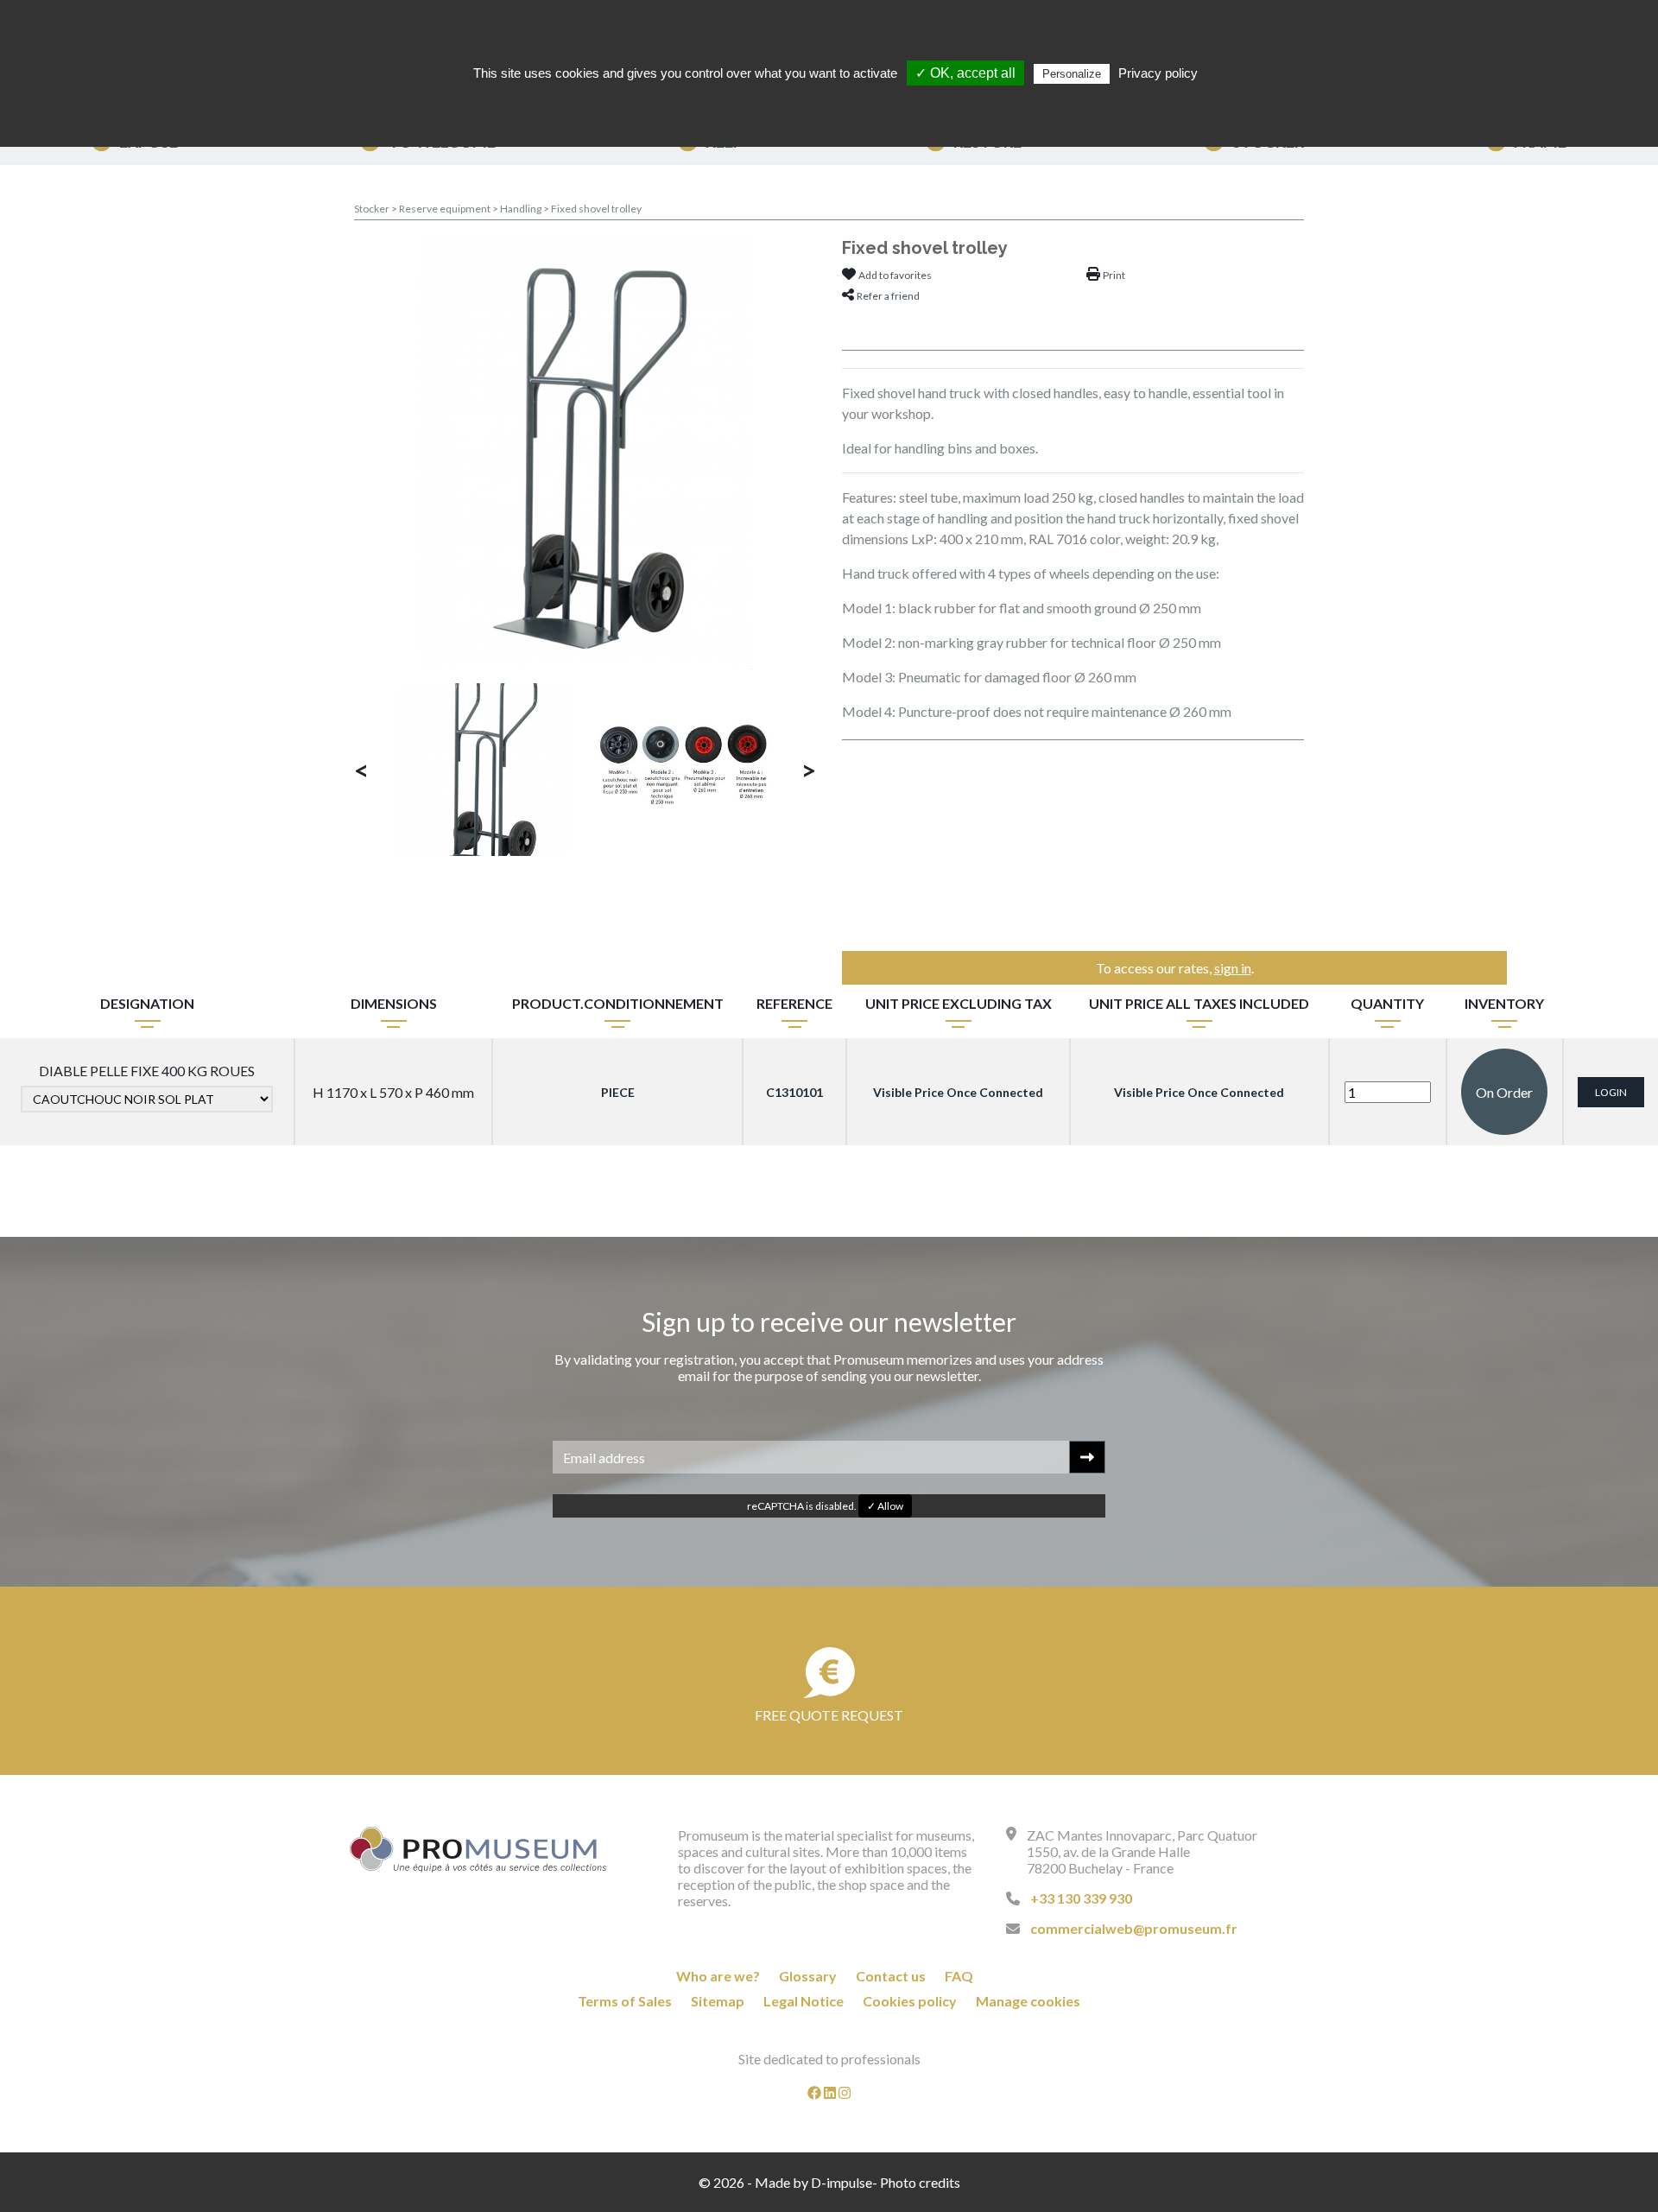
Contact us (891, 1976)
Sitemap (718, 2001)
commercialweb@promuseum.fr (1134, 1928)
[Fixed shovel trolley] (585, 451)
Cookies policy (910, 2001)
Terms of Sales (625, 2001)
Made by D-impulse (813, 2182)
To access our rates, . (1175, 968)
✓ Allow (885, 1506)
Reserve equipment (446, 209)
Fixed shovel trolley (596, 209)
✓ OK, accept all (965, 73)
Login (1611, 1092)
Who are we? (718, 1976)
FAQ (959, 1976)
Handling (522, 209)
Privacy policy (1158, 73)
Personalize (1072, 74)
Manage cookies (1028, 2001)
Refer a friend (888, 296)
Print (1114, 275)
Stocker (373, 209)
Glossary (808, 1976)
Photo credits (920, 2182)
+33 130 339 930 (1081, 1898)
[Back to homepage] (478, 1849)
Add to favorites (895, 275)
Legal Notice (804, 2001)
